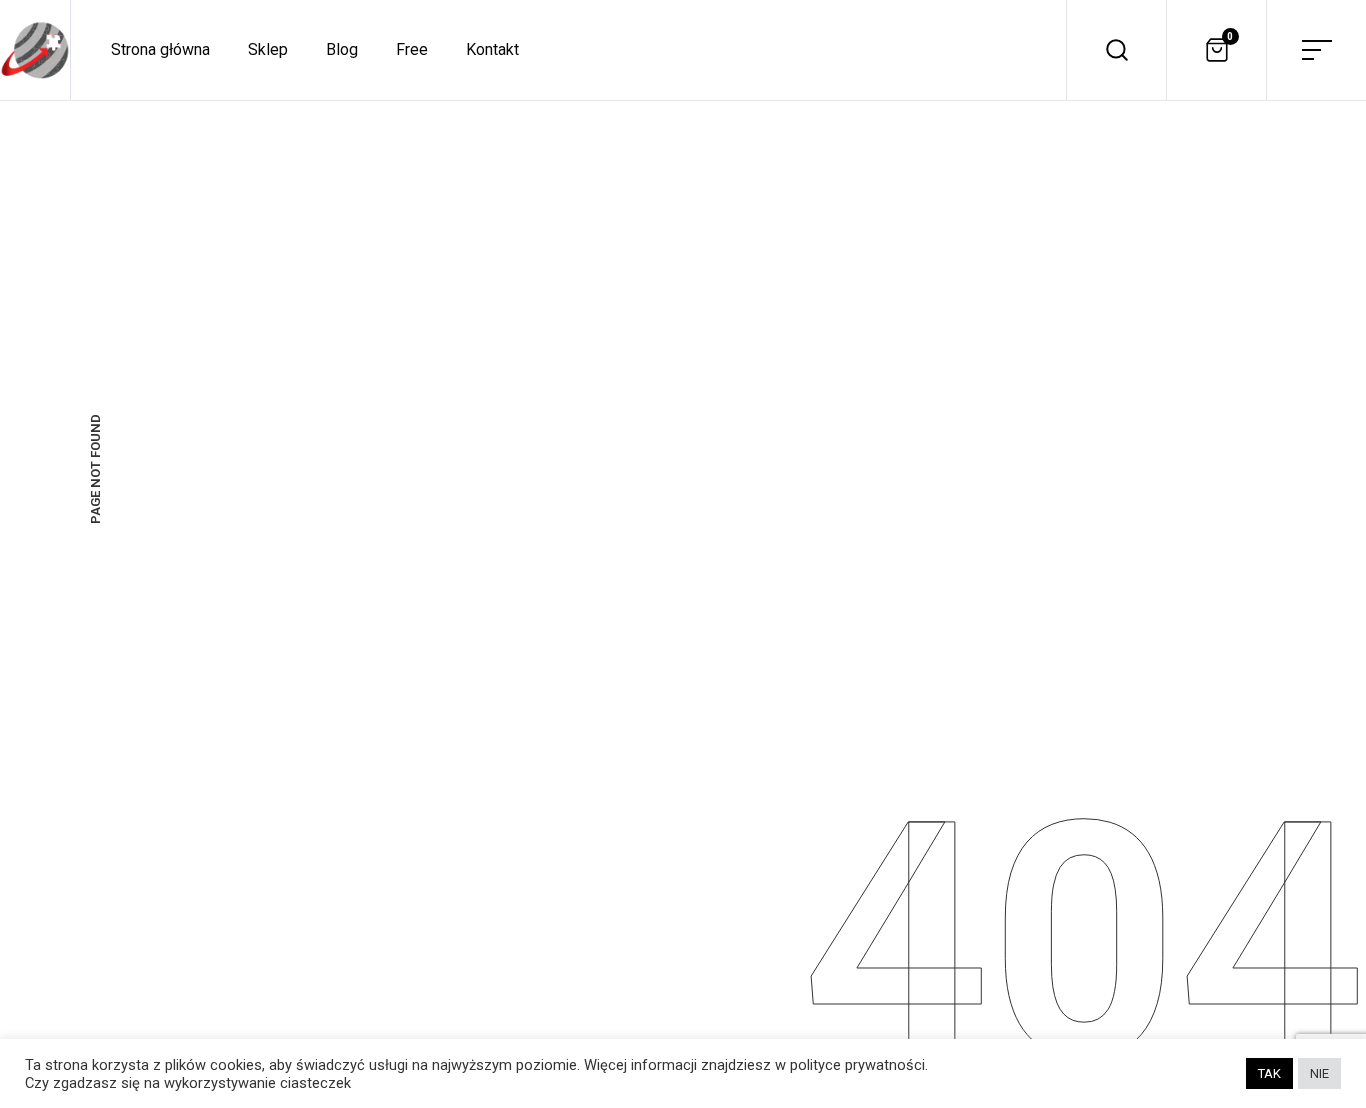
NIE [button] (1319, 1073)
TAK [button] (1269, 1073)
